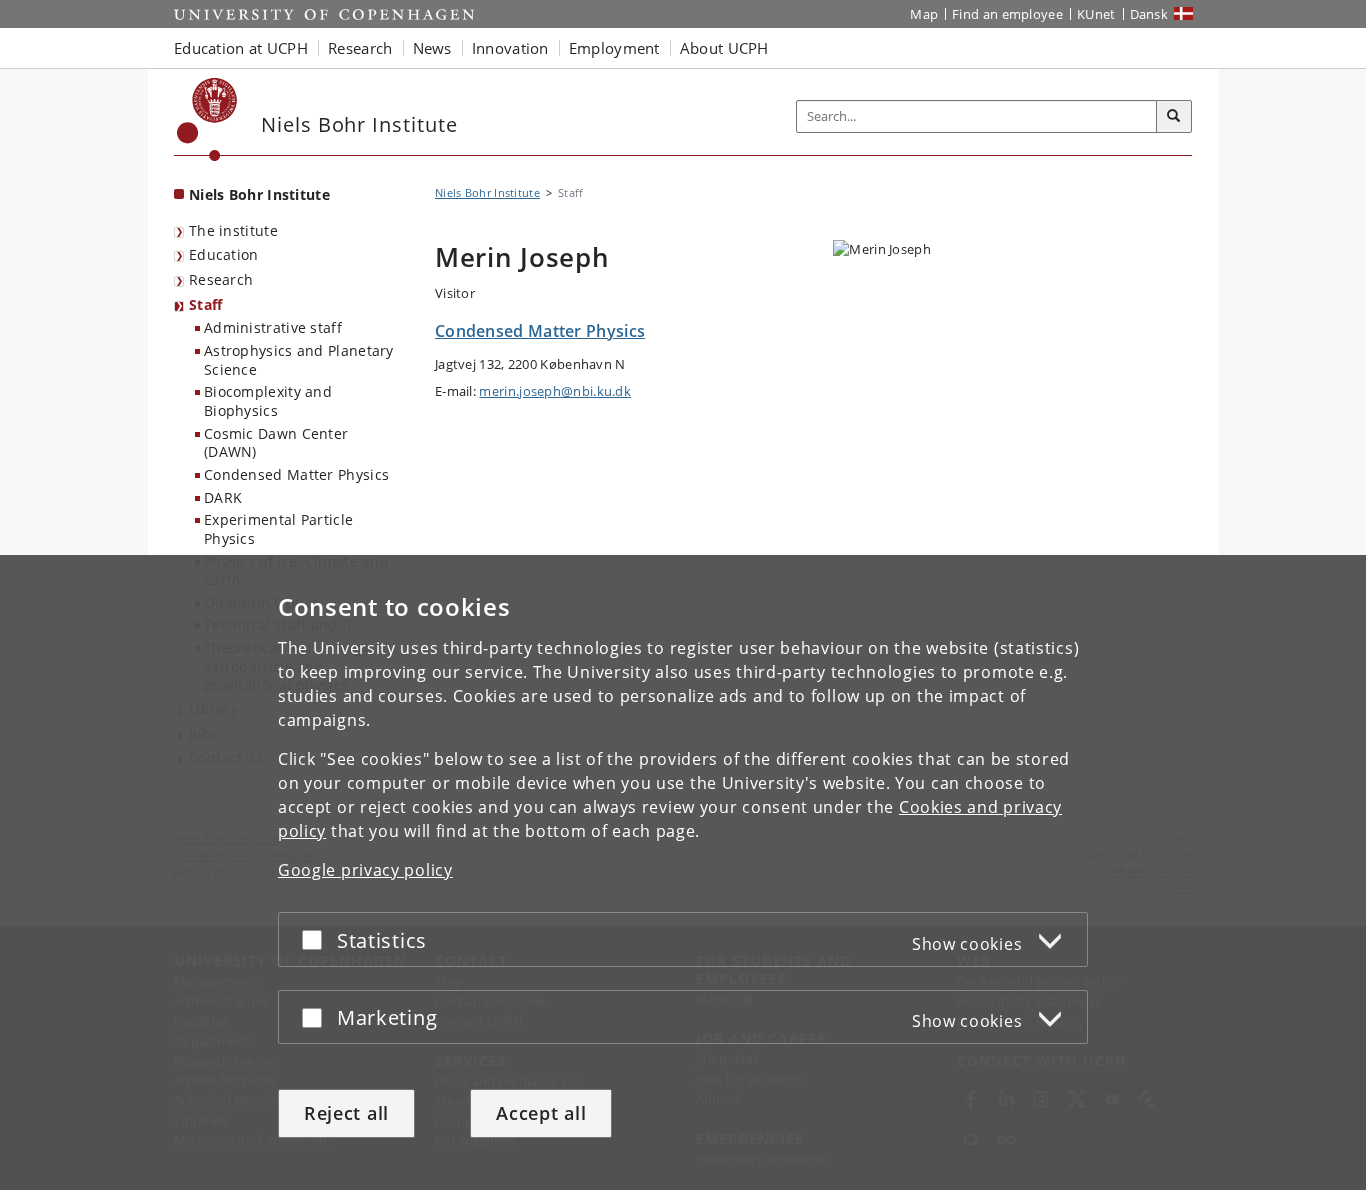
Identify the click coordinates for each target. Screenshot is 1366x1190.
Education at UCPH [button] (241, 48)
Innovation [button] (510, 48)
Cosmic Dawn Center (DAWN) (276, 443)
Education (224, 254)
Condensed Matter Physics (296, 474)
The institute (233, 230)
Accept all (541, 1113)
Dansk (1149, 14)
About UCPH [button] (724, 48)
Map (924, 14)
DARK (223, 497)
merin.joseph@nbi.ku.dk (555, 391)
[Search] (1174, 117)
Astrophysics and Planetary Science (299, 360)
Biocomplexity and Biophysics (268, 401)
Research (221, 279)
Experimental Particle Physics (278, 529)
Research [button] (360, 48)
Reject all (346, 1113)
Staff (206, 304)
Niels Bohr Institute (259, 194)
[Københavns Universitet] (207, 119)
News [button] (432, 48)
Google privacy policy (365, 870)
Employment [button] (614, 48)
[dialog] (683, 872)
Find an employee (1007, 14)
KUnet (1096, 14)
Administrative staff (273, 327)
